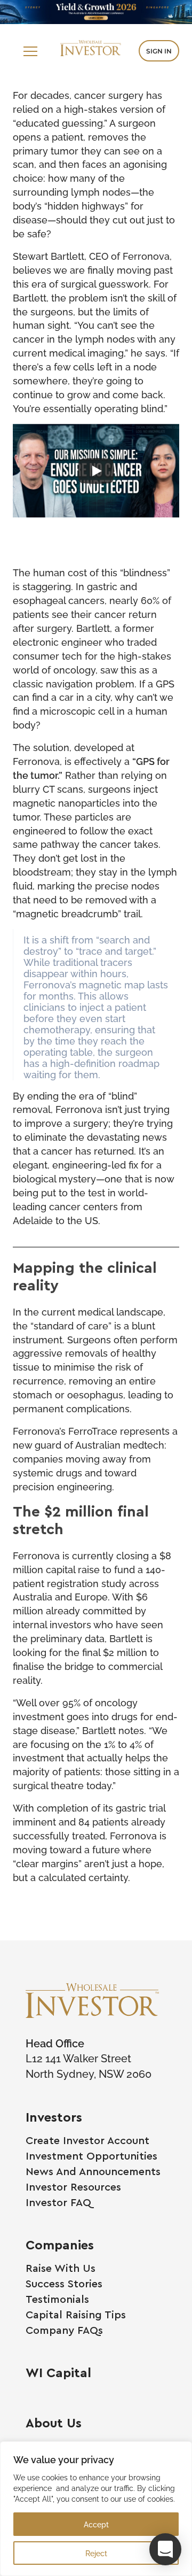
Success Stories (64, 2283)
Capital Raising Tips (76, 2314)
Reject (96, 2553)
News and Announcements (93, 2171)
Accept (96, 2524)
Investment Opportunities (91, 2156)
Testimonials (57, 2299)
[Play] (96, 471)
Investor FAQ (58, 2202)
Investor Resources (73, 2187)
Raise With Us (61, 2268)
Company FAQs (64, 2330)
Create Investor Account (87, 2140)
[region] (96, 2509)
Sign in (159, 51)
